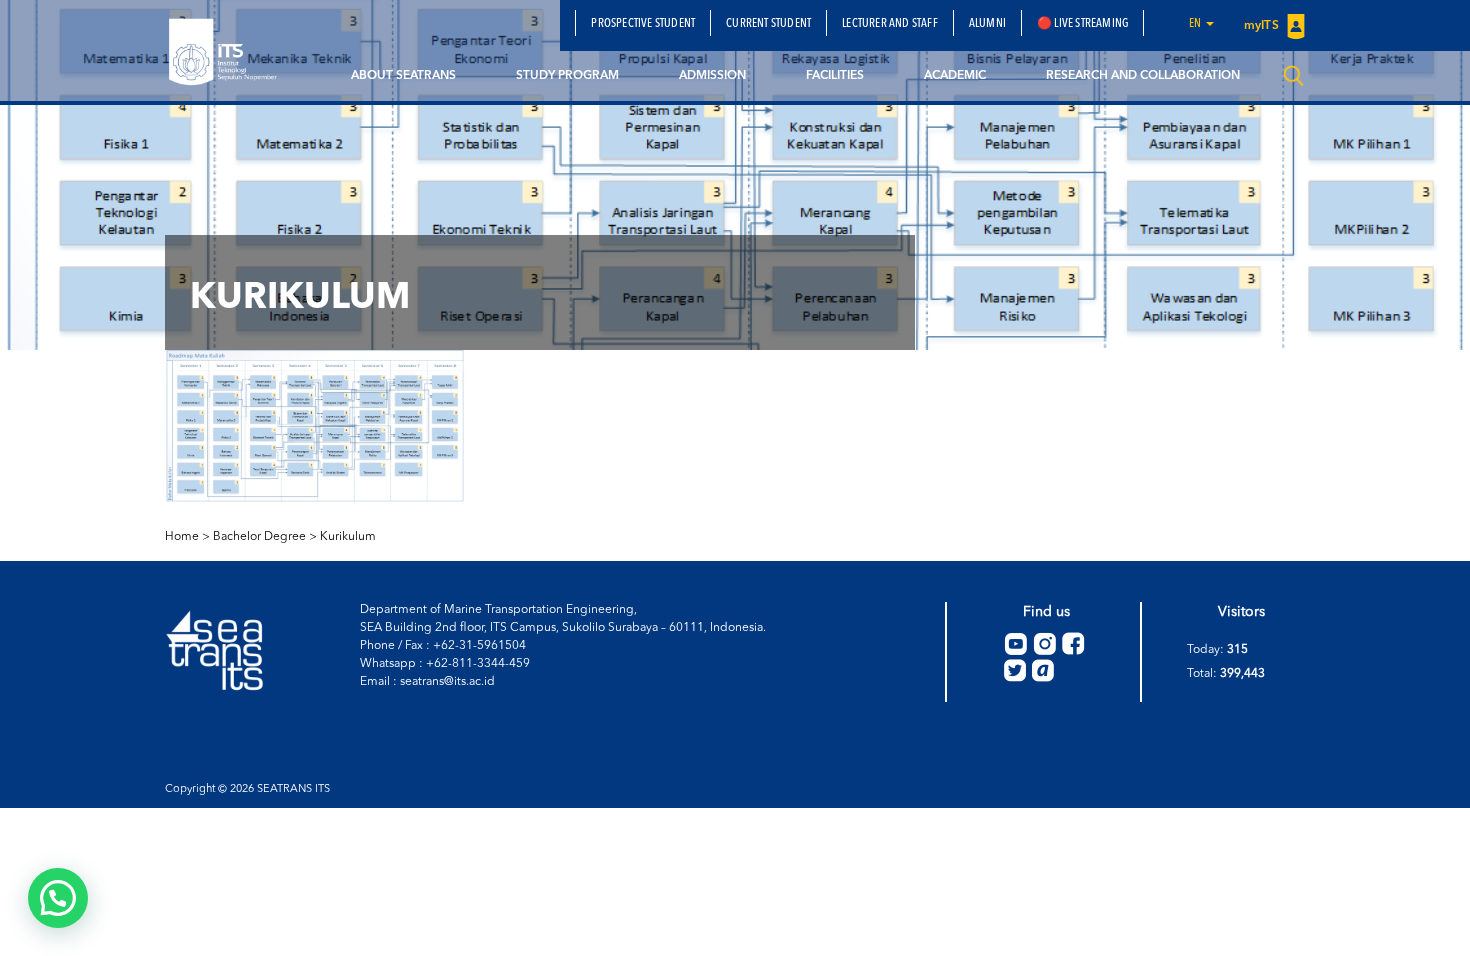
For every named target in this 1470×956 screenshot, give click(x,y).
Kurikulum (348, 537)
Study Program (567, 76)
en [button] (1196, 24)
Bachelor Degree (259, 537)
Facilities (835, 76)
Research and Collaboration (1143, 76)
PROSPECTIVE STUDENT (643, 24)
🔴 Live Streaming (1082, 24)
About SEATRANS (403, 76)
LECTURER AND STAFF (890, 24)
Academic (955, 76)
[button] (58, 898)
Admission (712, 76)
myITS (1263, 26)
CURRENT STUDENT (768, 24)
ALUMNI (987, 24)
